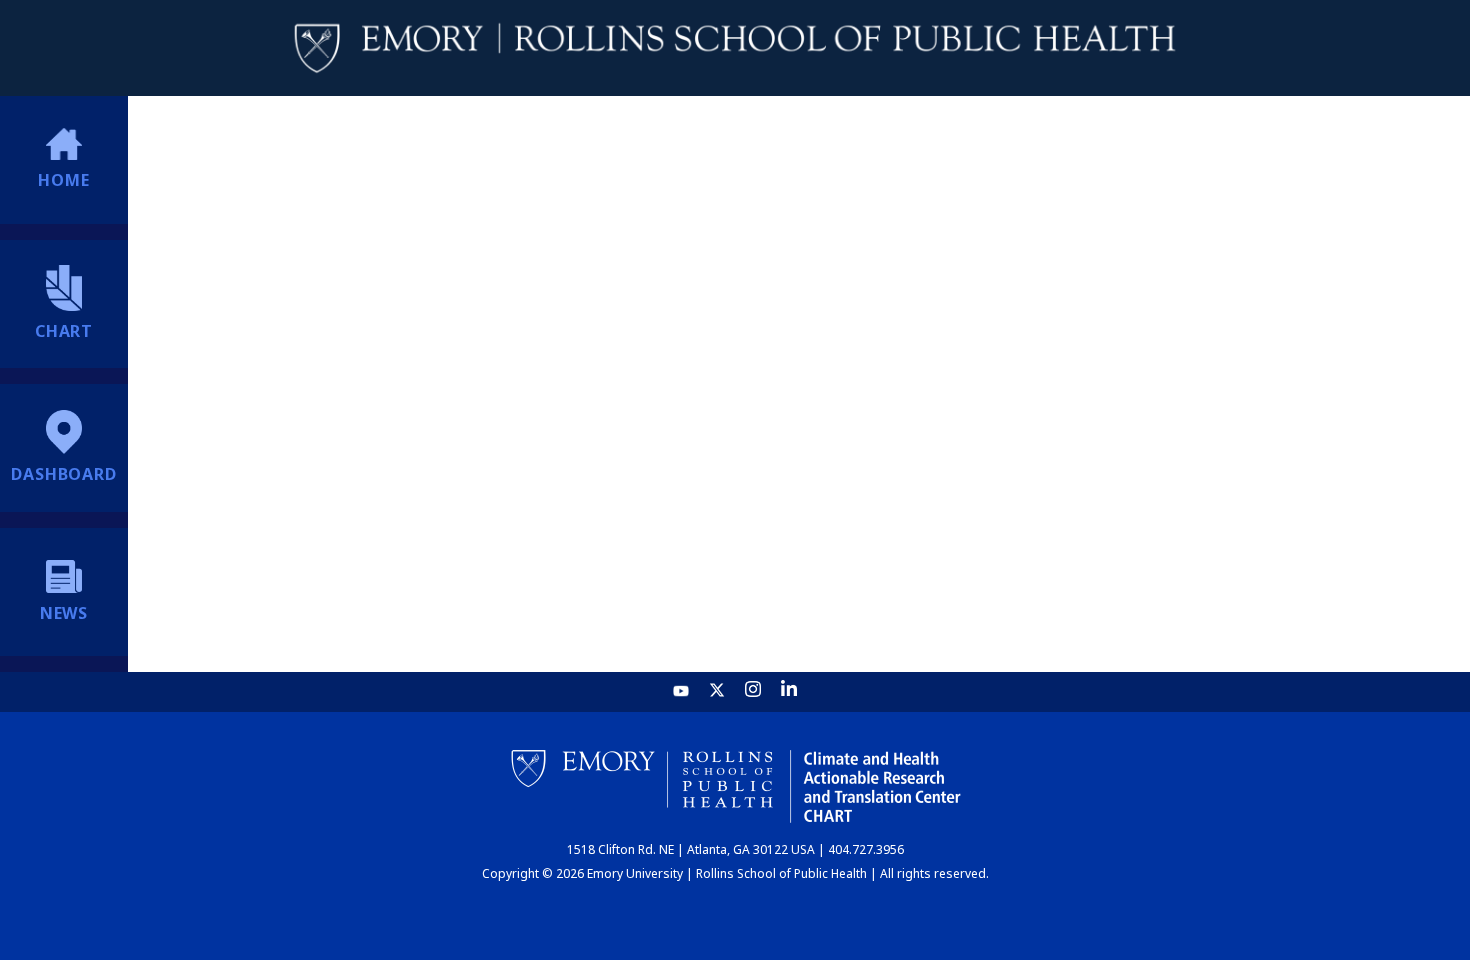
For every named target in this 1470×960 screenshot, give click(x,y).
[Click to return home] (735, 48)
